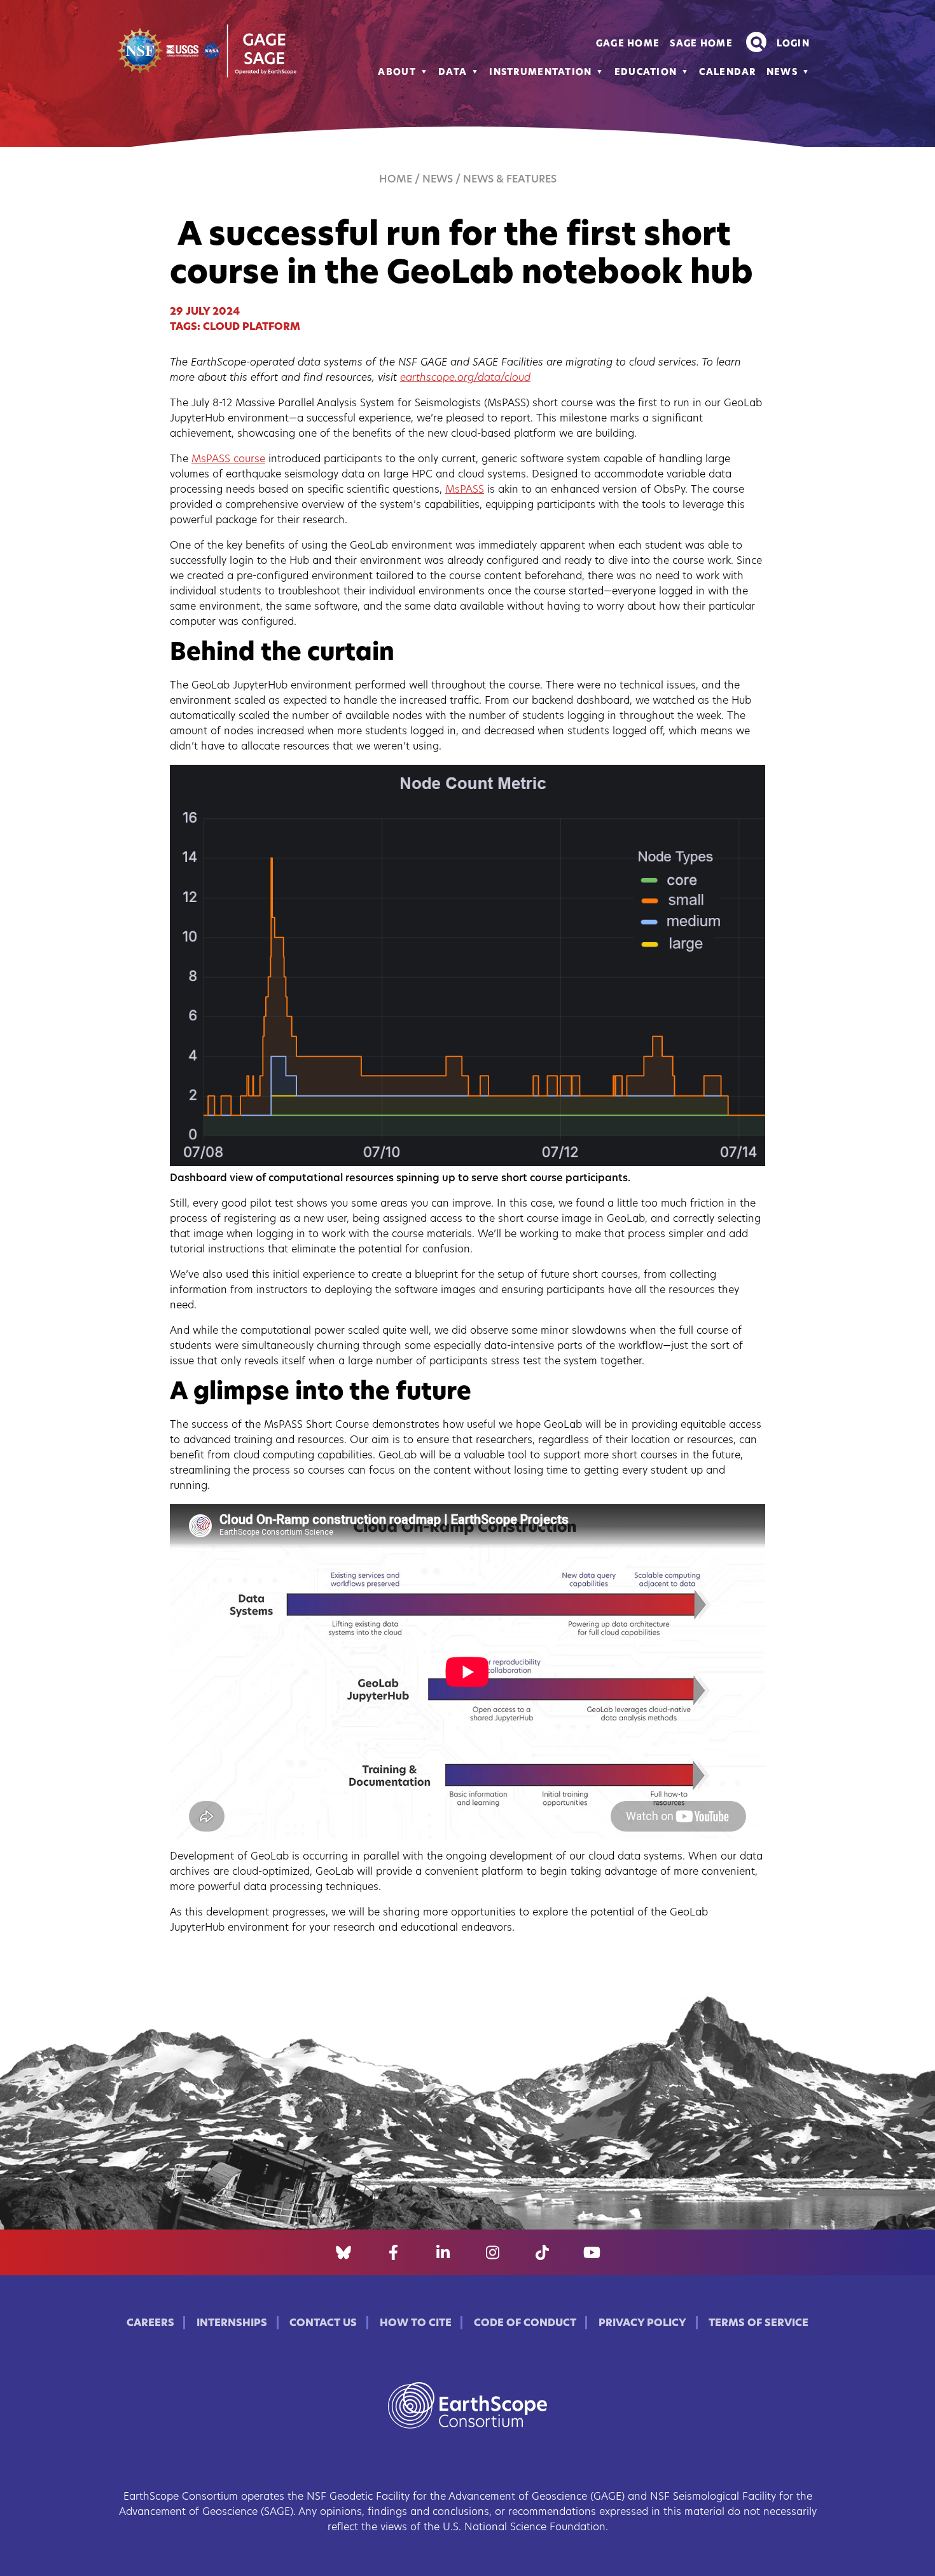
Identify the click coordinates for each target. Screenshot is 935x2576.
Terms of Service (758, 2324)
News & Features (510, 180)
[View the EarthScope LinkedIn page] (443, 2252)
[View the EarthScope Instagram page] (493, 2252)
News (782, 73)
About (397, 73)
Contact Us (323, 2324)
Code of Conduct (525, 2324)
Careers (150, 2324)
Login (793, 44)
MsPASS (465, 490)
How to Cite (416, 2324)
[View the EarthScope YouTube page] (592, 2252)
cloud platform (252, 327)
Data (453, 73)
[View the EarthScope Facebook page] (393, 2252)
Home (396, 180)
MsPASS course (228, 460)
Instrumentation (540, 73)
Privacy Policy (642, 2324)
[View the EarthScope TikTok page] (542, 2252)
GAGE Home (628, 44)
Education (646, 73)
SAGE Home (701, 44)
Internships (232, 2324)
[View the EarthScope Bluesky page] (343, 2252)
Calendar (727, 73)
